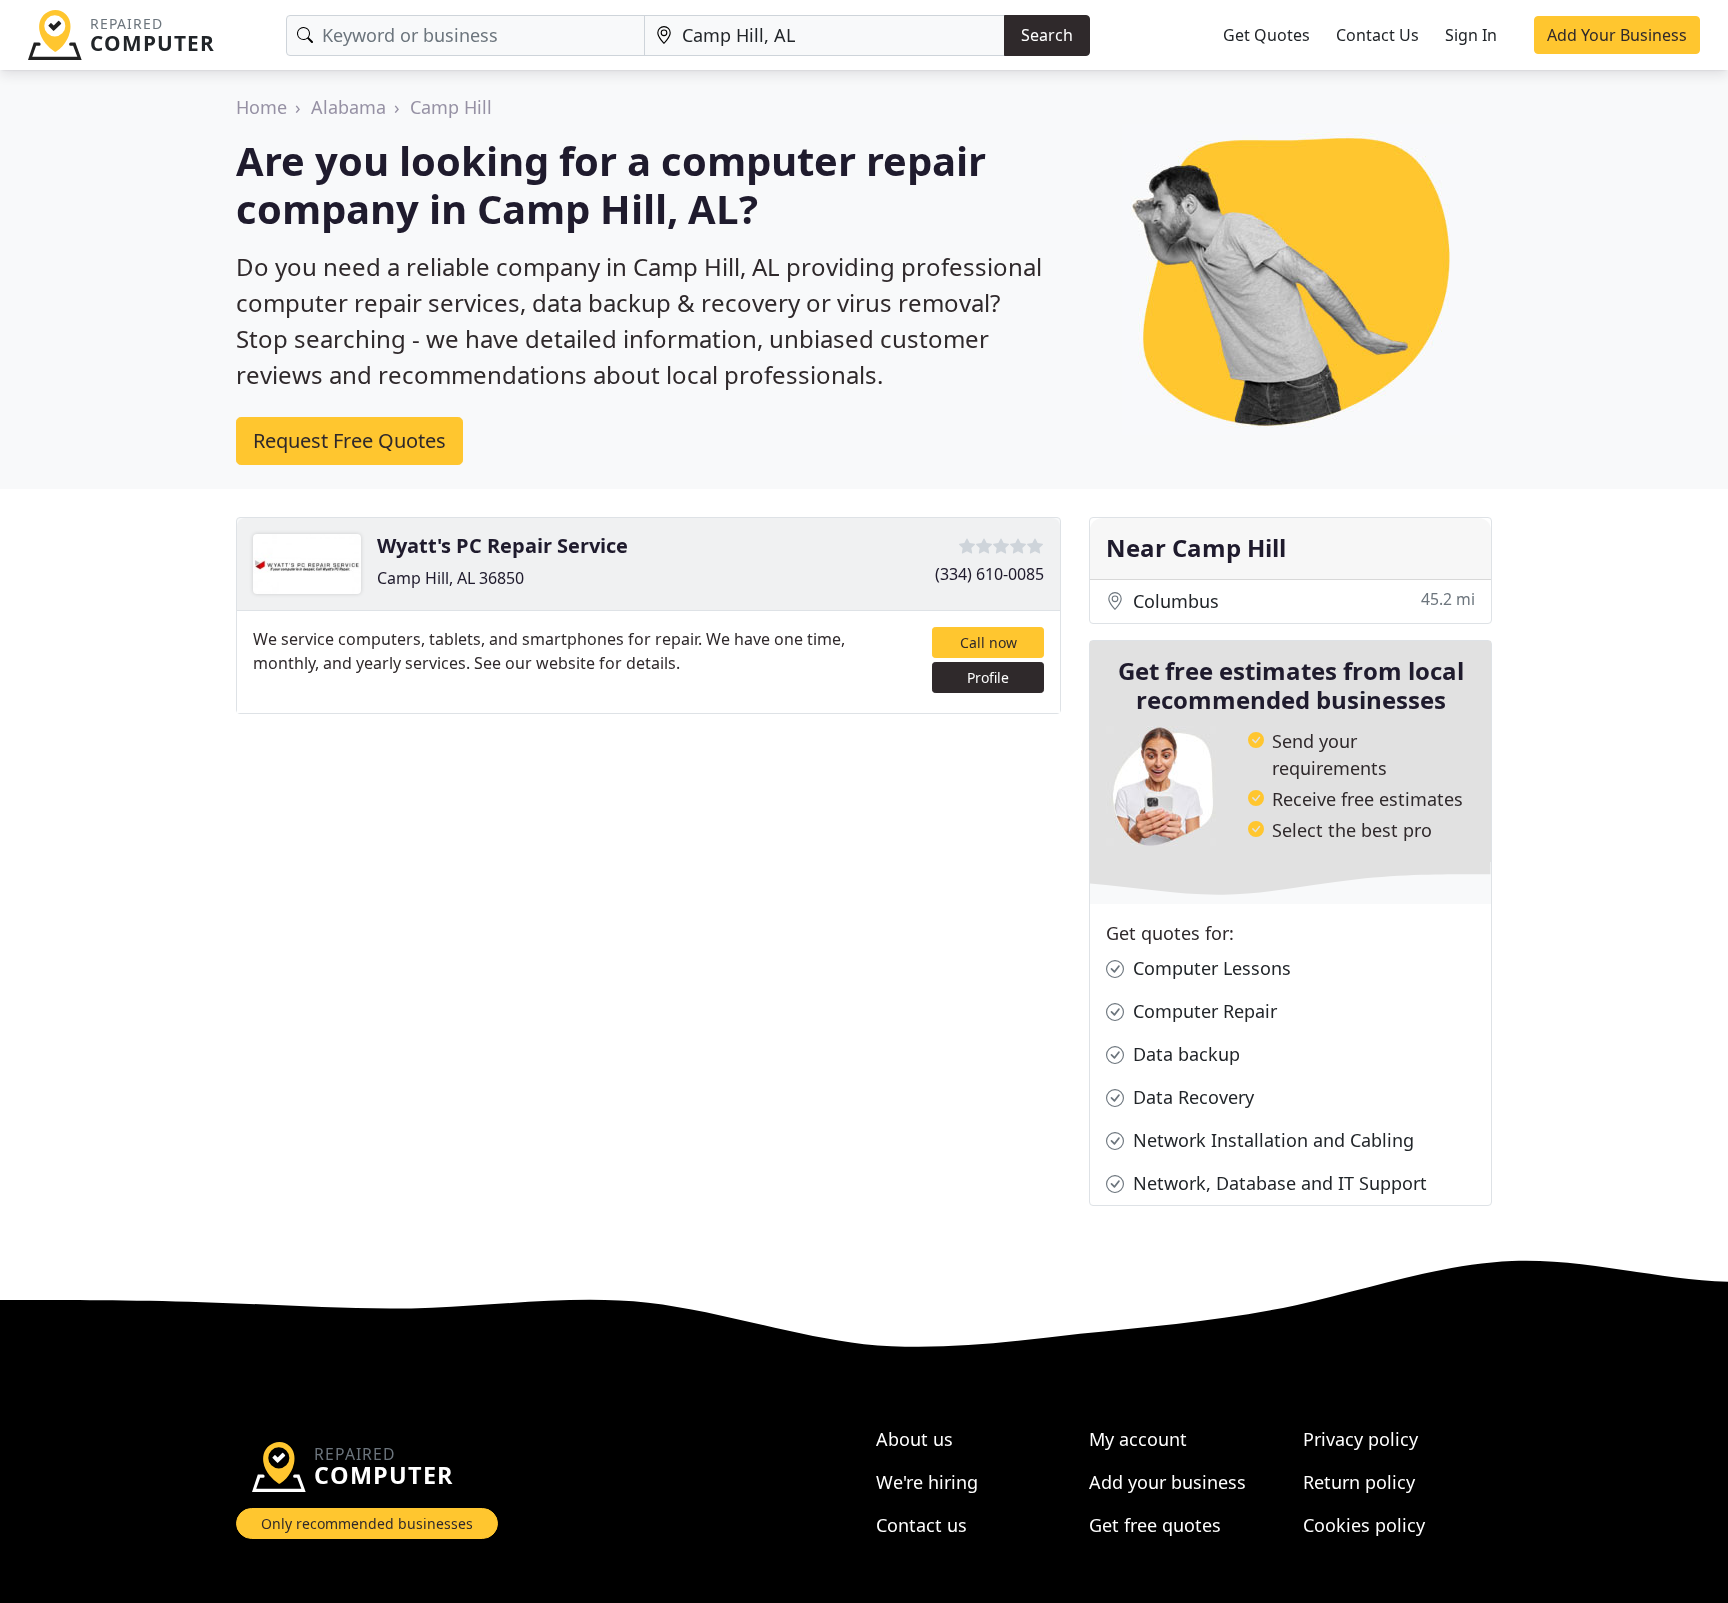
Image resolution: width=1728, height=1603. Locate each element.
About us (914, 1439)
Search (1047, 35)
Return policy (1359, 1482)
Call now (988, 642)
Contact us (921, 1525)
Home (261, 107)
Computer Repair (1202, 1011)
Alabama (348, 107)
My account (1138, 1439)
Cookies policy (1364, 1525)
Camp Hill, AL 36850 (450, 578)
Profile (988, 677)
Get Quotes (1266, 35)
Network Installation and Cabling (1271, 1140)
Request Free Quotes (349, 440)
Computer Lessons (1209, 968)
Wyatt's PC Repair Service (502, 545)
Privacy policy (1360, 1439)
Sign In (1471, 35)
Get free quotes (1155, 1525)
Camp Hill (451, 107)
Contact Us (1377, 35)
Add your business (1167, 1482)
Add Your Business (1617, 35)
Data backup (1184, 1054)
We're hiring (927, 1482)
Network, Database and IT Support (1277, 1183)
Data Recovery (1191, 1097)
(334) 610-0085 (989, 574)
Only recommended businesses (367, 1523)
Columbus (1301, 600)
